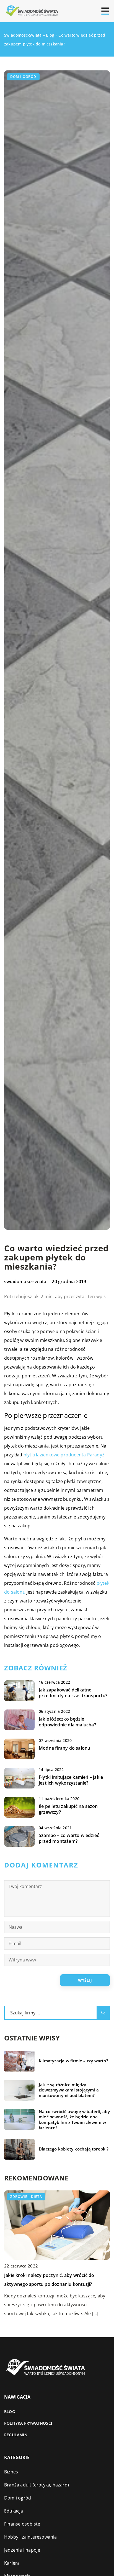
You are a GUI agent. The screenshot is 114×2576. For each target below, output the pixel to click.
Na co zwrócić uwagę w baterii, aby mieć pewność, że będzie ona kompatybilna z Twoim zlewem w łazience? (74, 2120)
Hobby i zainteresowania (31, 2537)
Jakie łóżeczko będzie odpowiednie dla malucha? (67, 1722)
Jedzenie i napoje (22, 2550)
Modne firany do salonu (64, 1748)
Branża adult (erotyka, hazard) (37, 2485)
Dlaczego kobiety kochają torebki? (74, 2149)
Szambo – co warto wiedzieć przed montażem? (69, 1838)
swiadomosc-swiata (25, 1281)
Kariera (12, 2563)
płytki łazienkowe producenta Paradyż (64, 1455)
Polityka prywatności (28, 2423)
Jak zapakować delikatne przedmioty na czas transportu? (73, 1693)
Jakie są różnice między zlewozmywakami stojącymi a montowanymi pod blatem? (69, 2090)
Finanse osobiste (22, 2524)
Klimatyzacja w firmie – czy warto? (73, 2061)
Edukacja (14, 2511)
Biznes (11, 2472)
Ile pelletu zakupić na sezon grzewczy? (68, 1809)
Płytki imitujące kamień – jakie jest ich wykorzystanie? (71, 1780)
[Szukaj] (103, 2013)
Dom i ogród (23, 77)
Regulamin (16, 2435)
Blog (10, 2411)
